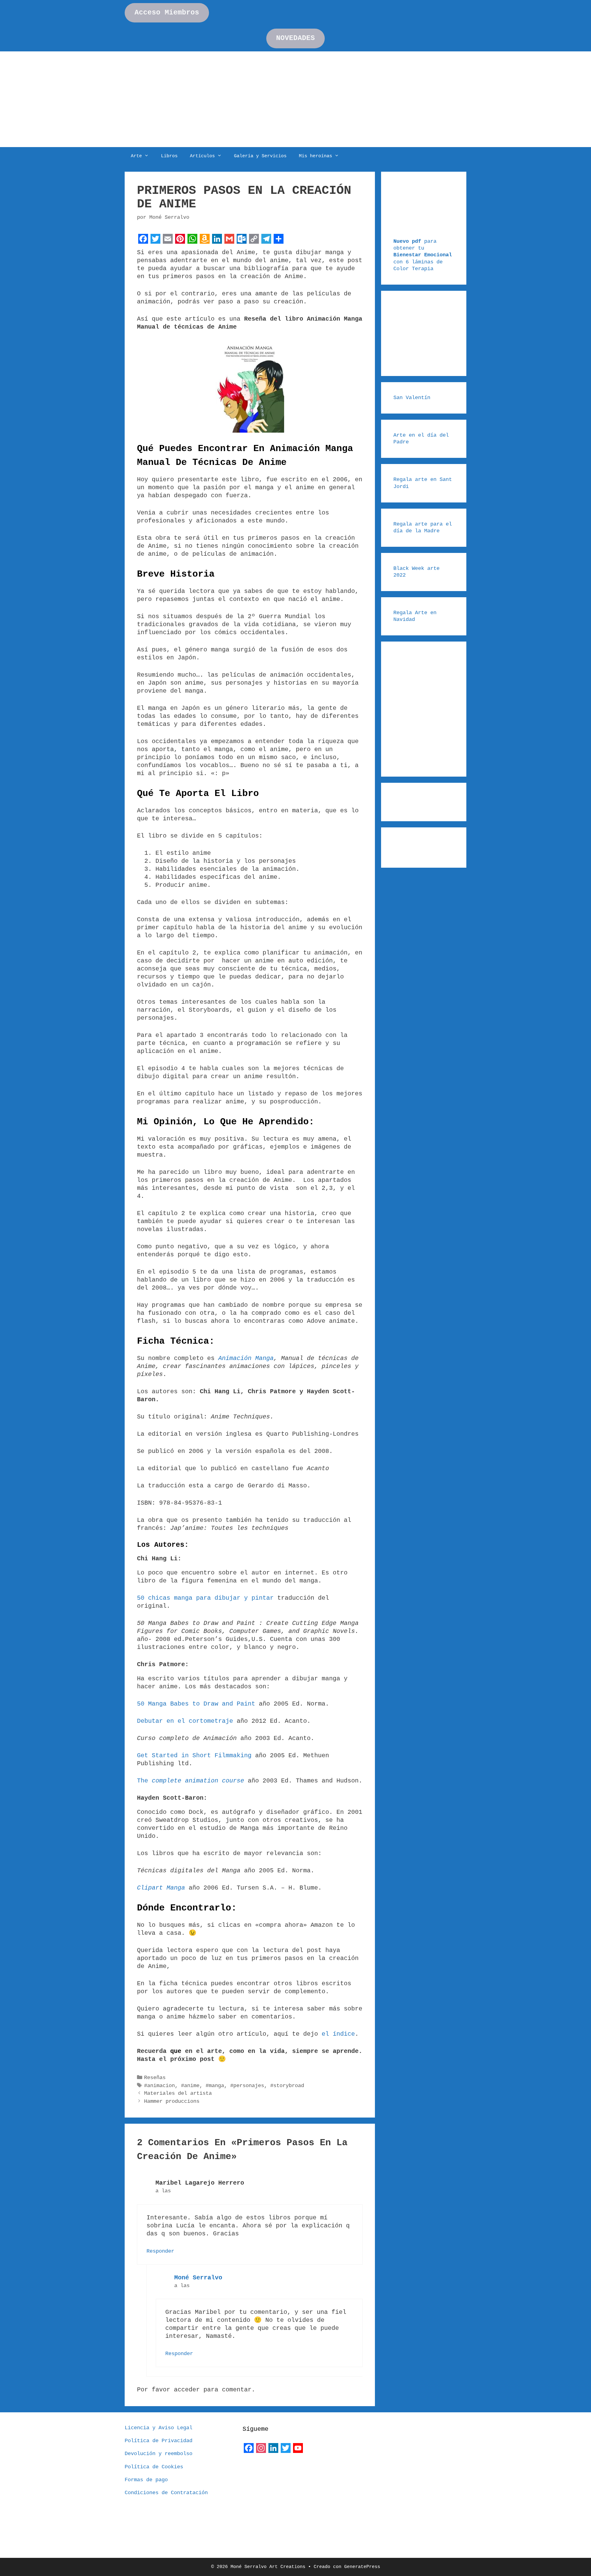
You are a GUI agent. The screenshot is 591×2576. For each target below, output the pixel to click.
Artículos (202, 156)
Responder (160, 2251)
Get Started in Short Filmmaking (196, 1756)
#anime (190, 2086)
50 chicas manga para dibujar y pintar (205, 1598)
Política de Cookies (154, 2467)
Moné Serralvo (198, 2278)
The (143, 1781)
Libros (169, 156)
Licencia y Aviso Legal (159, 2428)
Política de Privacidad (159, 2441)
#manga (215, 2086)
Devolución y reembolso (159, 2454)
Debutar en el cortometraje (187, 1721)
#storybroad (287, 2086)
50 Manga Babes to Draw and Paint (198, 1704)
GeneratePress (362, 2567)
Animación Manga (246, 1358)
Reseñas (155, 2078)
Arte (136, 156)
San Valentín (412, 398)
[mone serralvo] (258, 2469)
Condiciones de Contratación (166, 2493)
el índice (338, 2034)
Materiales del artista (178, 2093)
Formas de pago (146, 2480)
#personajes (247, 2086)
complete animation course (198, 1781)
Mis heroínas (316, 156)
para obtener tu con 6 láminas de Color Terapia (423, 255)
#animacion (159, 2086)
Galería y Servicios (260, 156)
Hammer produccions (172, 2101)
